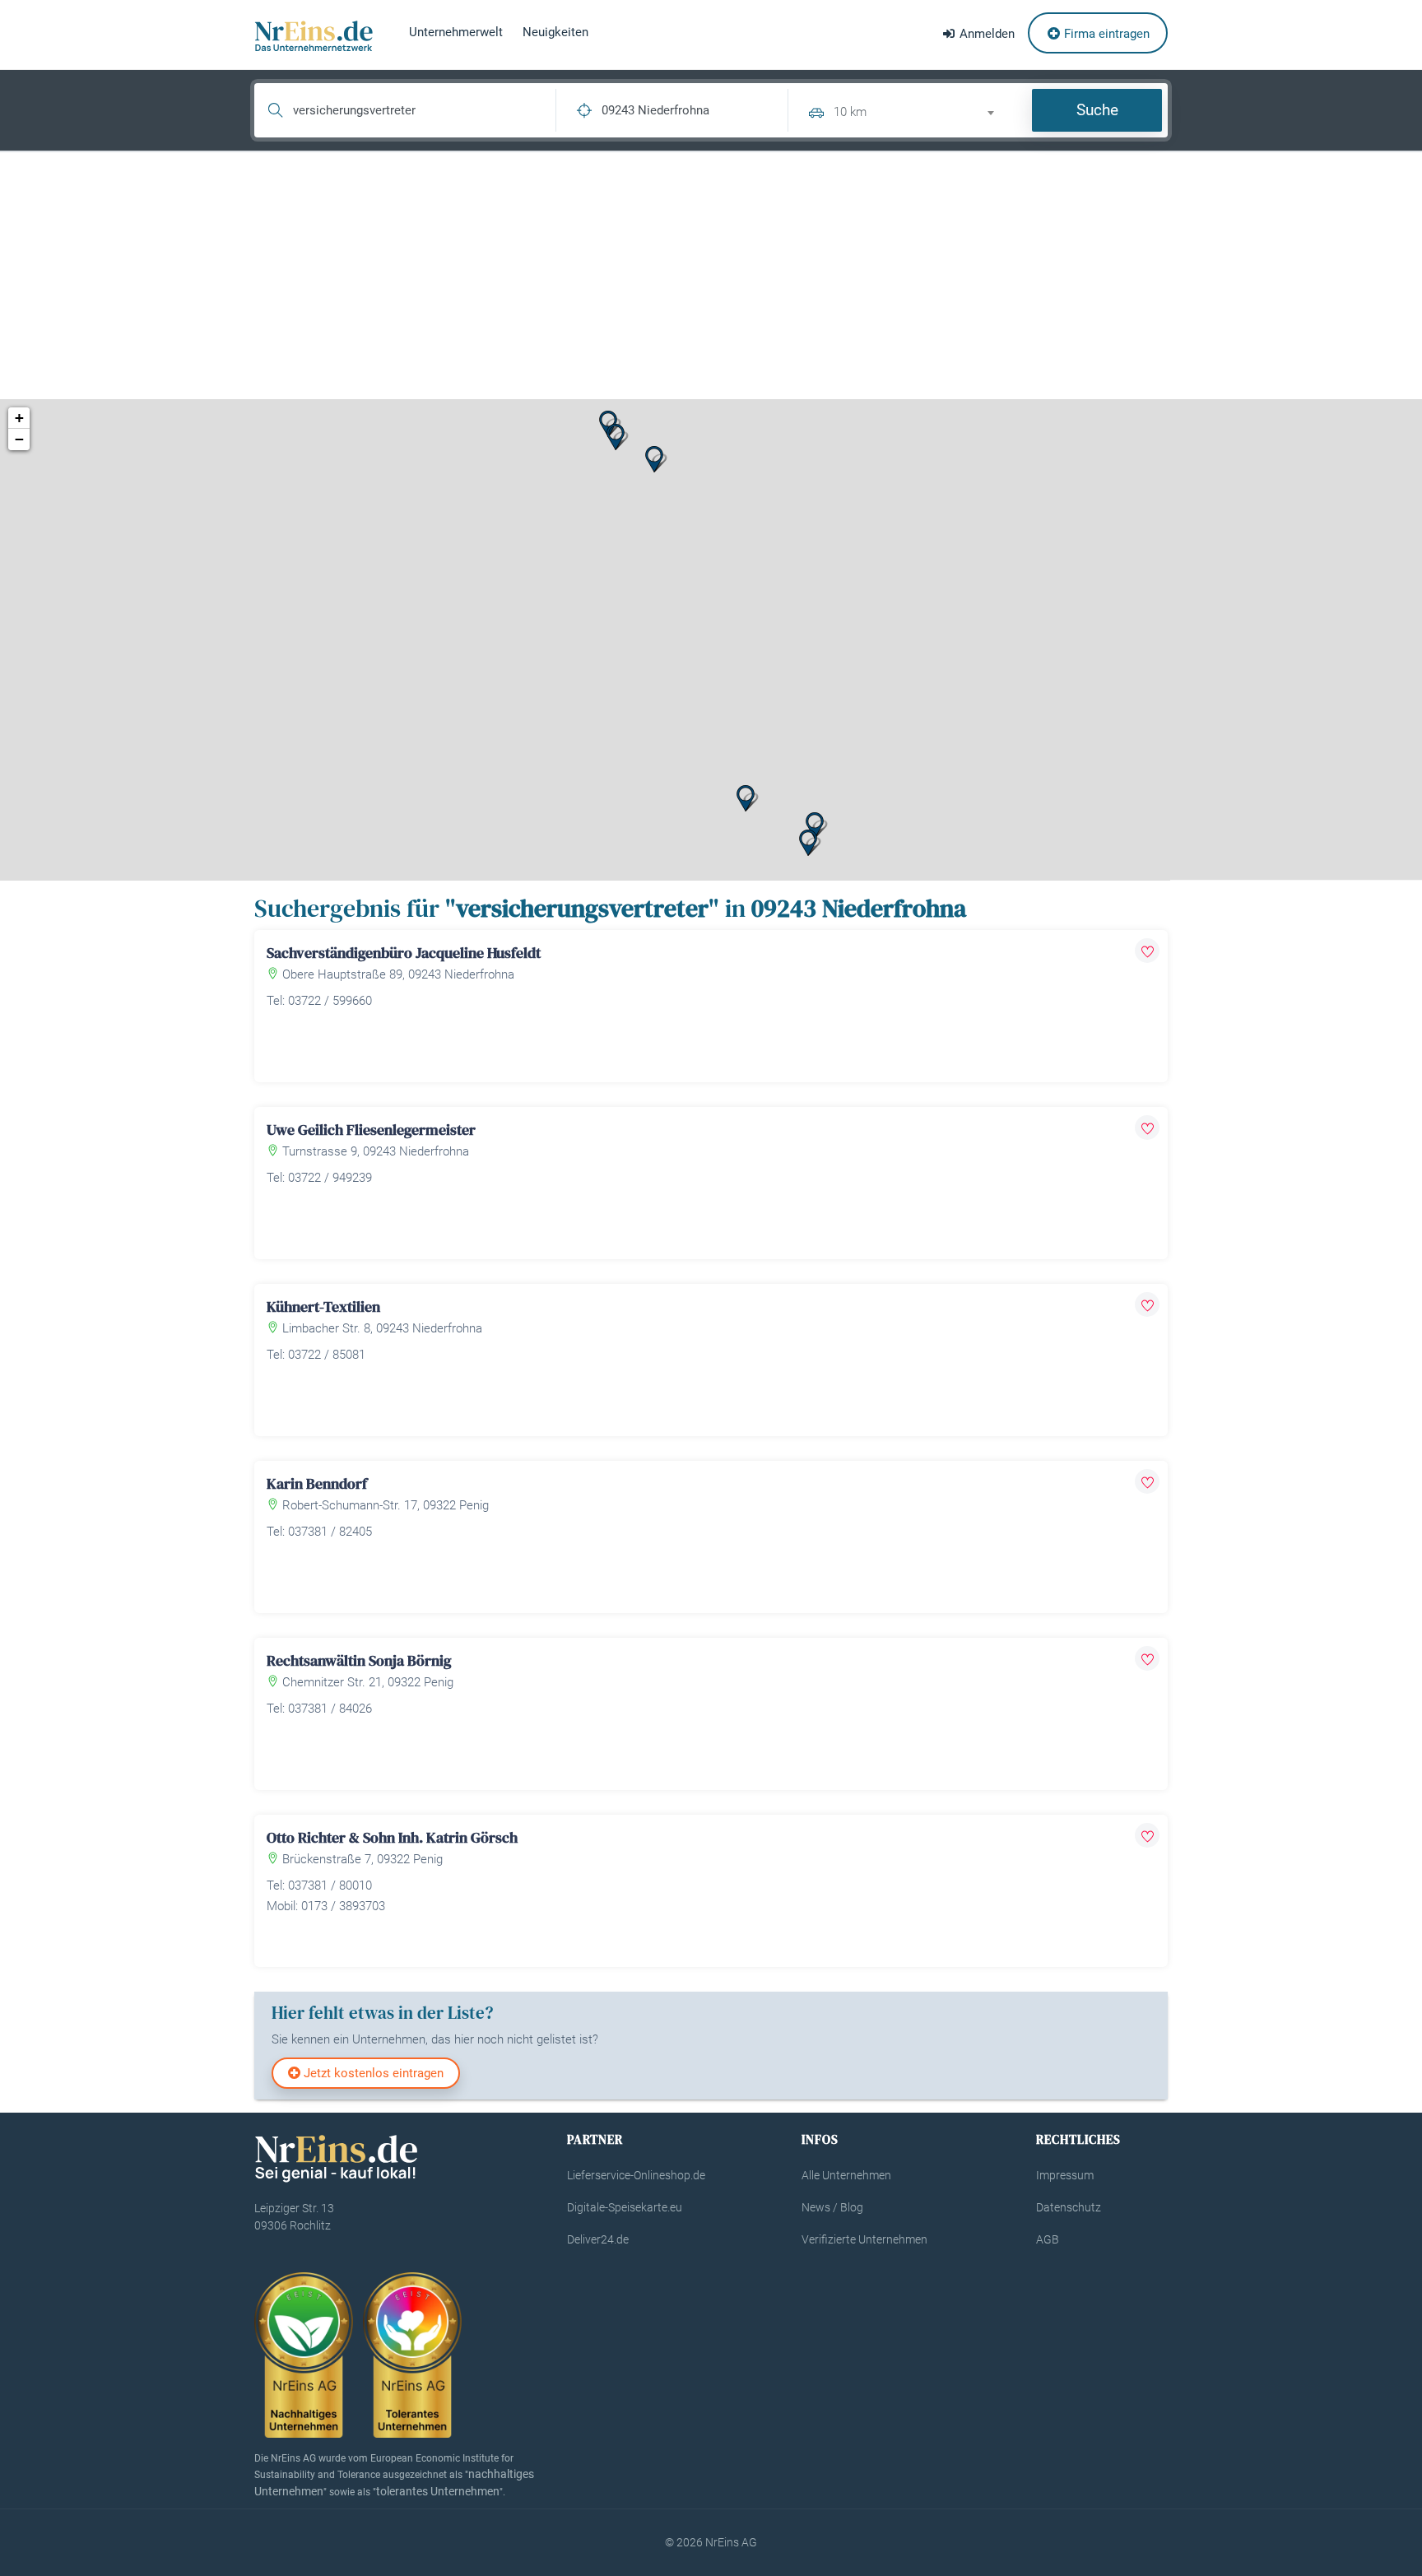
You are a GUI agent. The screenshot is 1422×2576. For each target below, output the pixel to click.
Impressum (1065, 2175)
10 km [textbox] (850, 112)
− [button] (19, 439)
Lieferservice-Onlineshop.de (636, 2175)
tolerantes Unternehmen (438, 2491)
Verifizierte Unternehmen (864, 2239)
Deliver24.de (598, 2239)
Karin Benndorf (317, 1483)
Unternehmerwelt (456, 32)
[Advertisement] (711, 276)
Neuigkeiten (555, 32)
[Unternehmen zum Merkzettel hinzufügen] (1147, 951)
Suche (1097, 110)
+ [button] (19, 418)
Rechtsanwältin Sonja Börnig (359, 1660)
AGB (1048, 2239)
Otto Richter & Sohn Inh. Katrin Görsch (392, 1837)
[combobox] (921, 110)
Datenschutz (1069, 2207)
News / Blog (832, 2207)
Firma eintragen (1105, 34)
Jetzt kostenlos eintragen (372, 2073)
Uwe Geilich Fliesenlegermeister (371, 1130)
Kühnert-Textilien (323, 1307)
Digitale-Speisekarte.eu (625, 2207)
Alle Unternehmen (846, 2175)
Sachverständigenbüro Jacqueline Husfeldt (404, 953)
